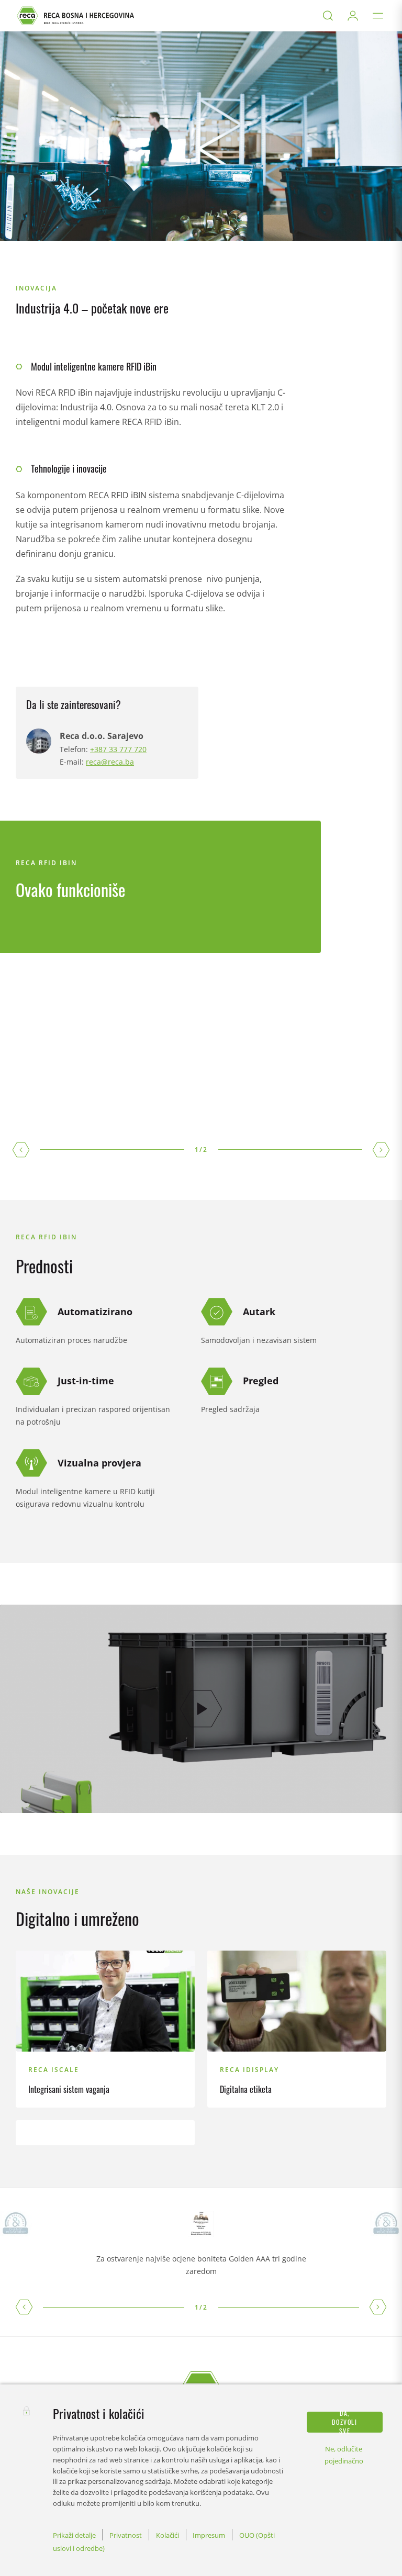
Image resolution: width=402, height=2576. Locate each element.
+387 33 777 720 (118, 749)
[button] (24, 2307)
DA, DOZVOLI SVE (344, 2422)
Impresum (209, 2535)
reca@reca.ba (110, 762)
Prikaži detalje (74, 2535)
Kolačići (167, 2535)
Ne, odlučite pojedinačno (344, 2455)
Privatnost (126, 2535)
